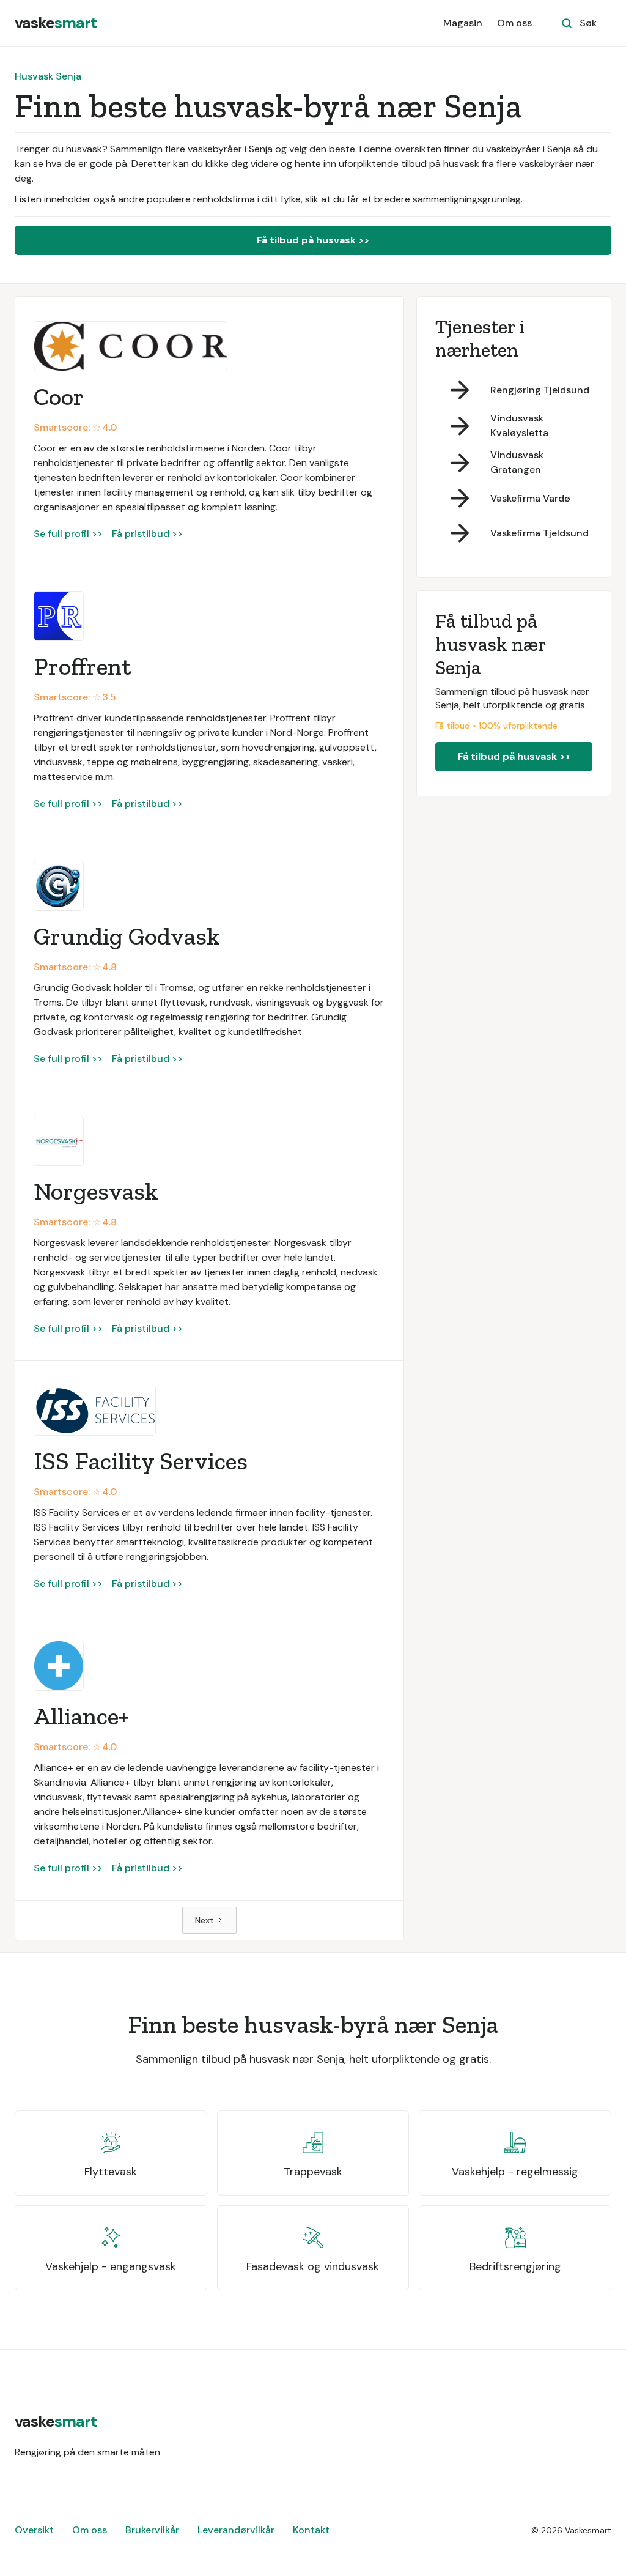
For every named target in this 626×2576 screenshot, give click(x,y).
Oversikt (34, 2530)
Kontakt (311, 2530)
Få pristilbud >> (147, 534)
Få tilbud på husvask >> (313, 240)
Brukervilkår (152, 2530)
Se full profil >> (68, 534)
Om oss (514, 23)
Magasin (463, 23)
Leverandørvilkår (236, 2530)
